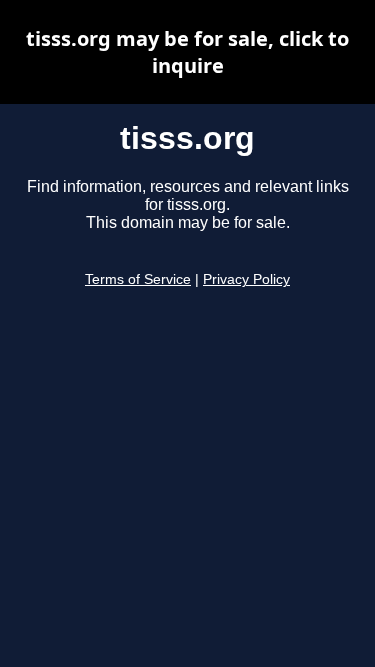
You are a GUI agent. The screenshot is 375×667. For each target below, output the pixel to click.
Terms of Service (138, 279)
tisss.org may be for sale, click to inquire (187, 52)
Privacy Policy (246, 279)
